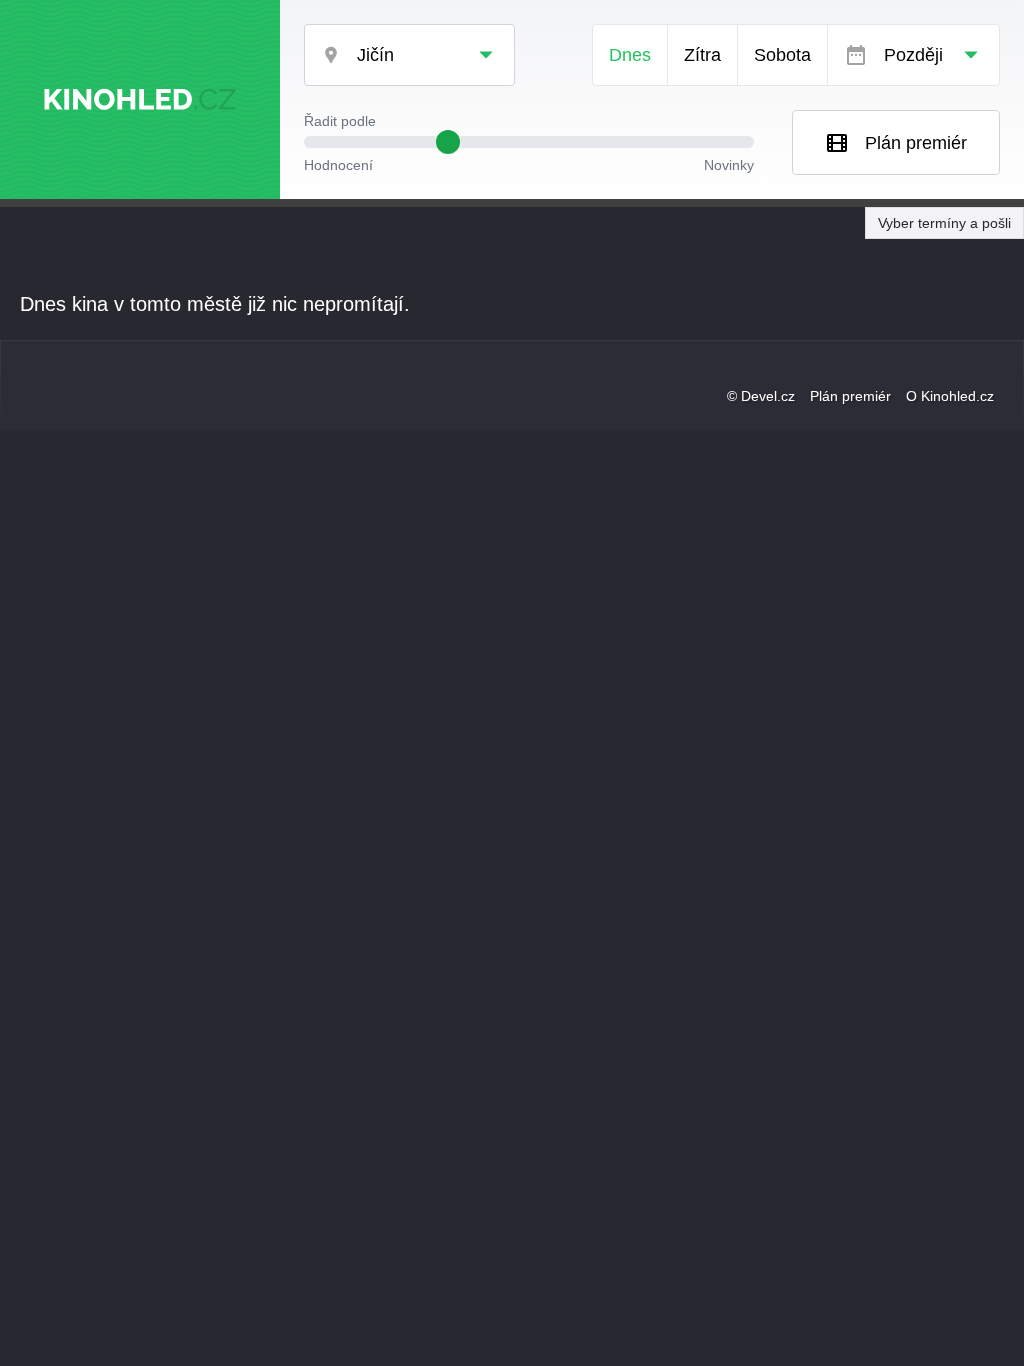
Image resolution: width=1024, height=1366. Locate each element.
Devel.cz (768, 396)
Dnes (630, 55)
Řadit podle (340, 121)
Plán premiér (916, 143)
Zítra (702, 55)
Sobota (782, 55)
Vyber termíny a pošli (944, 223)
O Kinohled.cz (950, 396)
